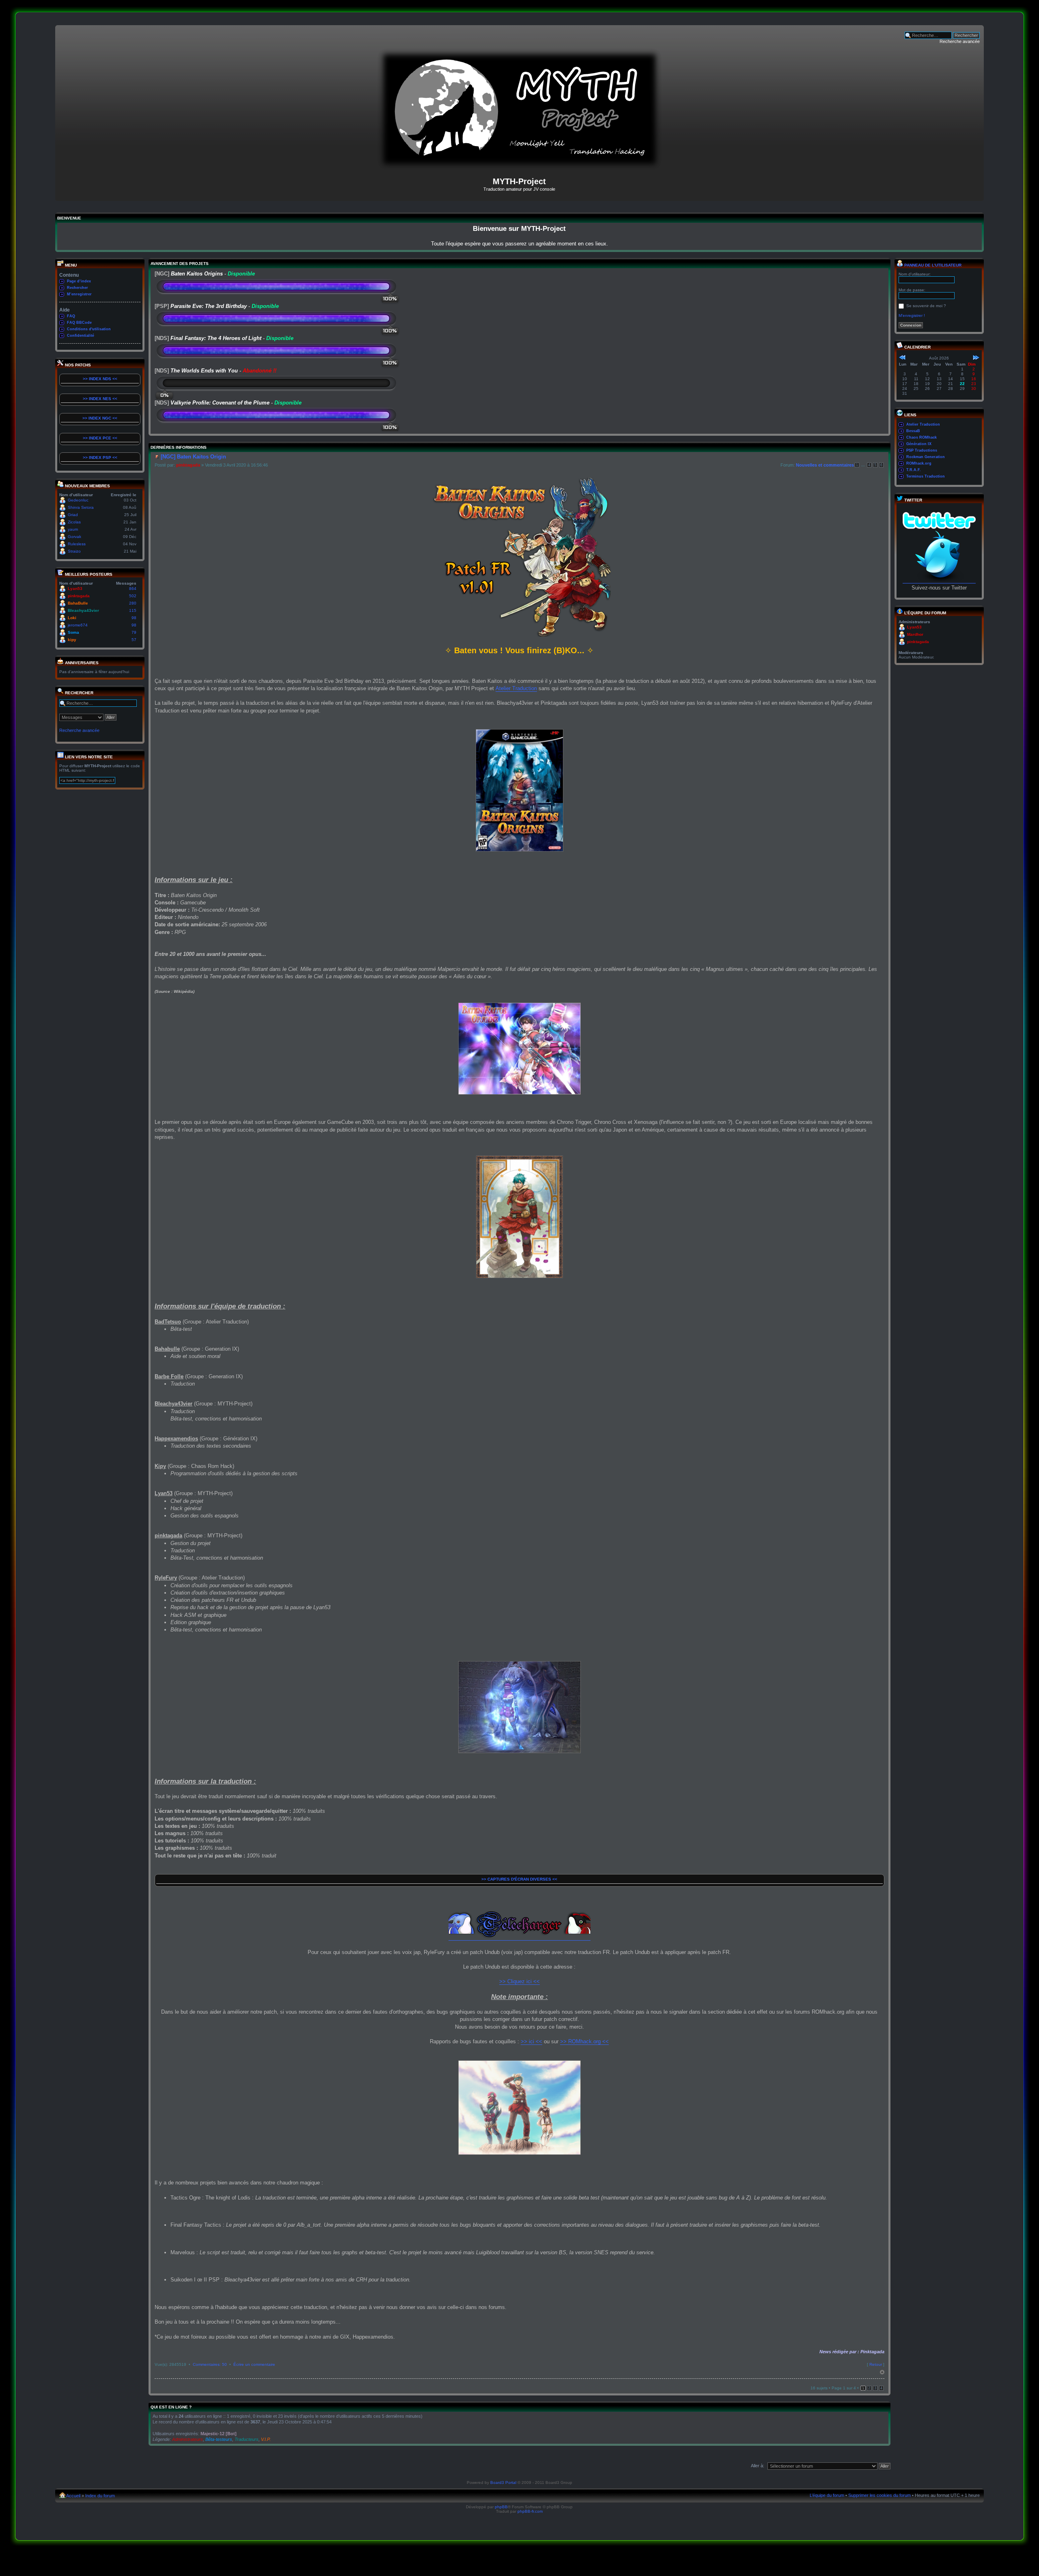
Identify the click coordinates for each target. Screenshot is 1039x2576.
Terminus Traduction (926, 476)
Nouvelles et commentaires (825, 465)
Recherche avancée (960, 41)
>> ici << (531, 2041)
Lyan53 (75, 589)
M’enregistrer (79, 294)
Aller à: (758, 2466)
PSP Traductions (922, 450)
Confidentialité (81, 336)
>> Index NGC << (100, 418)
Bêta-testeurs (219, 2439)
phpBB (501, 2507)
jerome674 (78, 625)
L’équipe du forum (827, 2495)
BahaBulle (78, 603)
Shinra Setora (81, 507)
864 (133, 589)
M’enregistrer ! (912, 315)
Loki (72, 618)
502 (133, 596)
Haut (882, 2372)
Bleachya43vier (83, 610)
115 (133, 610)
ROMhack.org (919, 463)
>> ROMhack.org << (584, 2041)
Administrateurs (188, 2439)
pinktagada (79, 596)
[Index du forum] (519, 167)
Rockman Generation (926, 457)
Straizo (74, 551)
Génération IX (919, 444)
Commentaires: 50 (210, 2364)
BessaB (913, 431)
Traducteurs (247, 2439)
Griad (73, 515)
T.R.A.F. (914, 470)
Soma (73, 632)
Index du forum (100, 2496)
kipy (72, 640)
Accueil (73, 2496)
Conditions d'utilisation (89, 329)
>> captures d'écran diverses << (519, 1879)
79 (134, 632)
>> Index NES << (100, 399)
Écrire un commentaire (254, 2364)
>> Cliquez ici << (519, 1981)
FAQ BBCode (79, 323)
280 (133, 603)
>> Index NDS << (100, 379)
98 (134, 618)
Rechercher (78, 288)
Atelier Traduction (516, 688)
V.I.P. (266, 2439)
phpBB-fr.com (530, 2511)
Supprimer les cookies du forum (879, 2495)
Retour (876, 2364)
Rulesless (77, 544)
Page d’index (79, 281)
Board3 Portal (503, 2482)
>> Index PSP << (100, 457)
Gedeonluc (78, 500)
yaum (73, 529)
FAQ (71, 316)
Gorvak (74, 537)
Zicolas (74, 522)
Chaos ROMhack (922, 437)
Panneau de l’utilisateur (932, 265)
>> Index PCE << (100, 438)
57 (134, 640)
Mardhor (915, 634)
